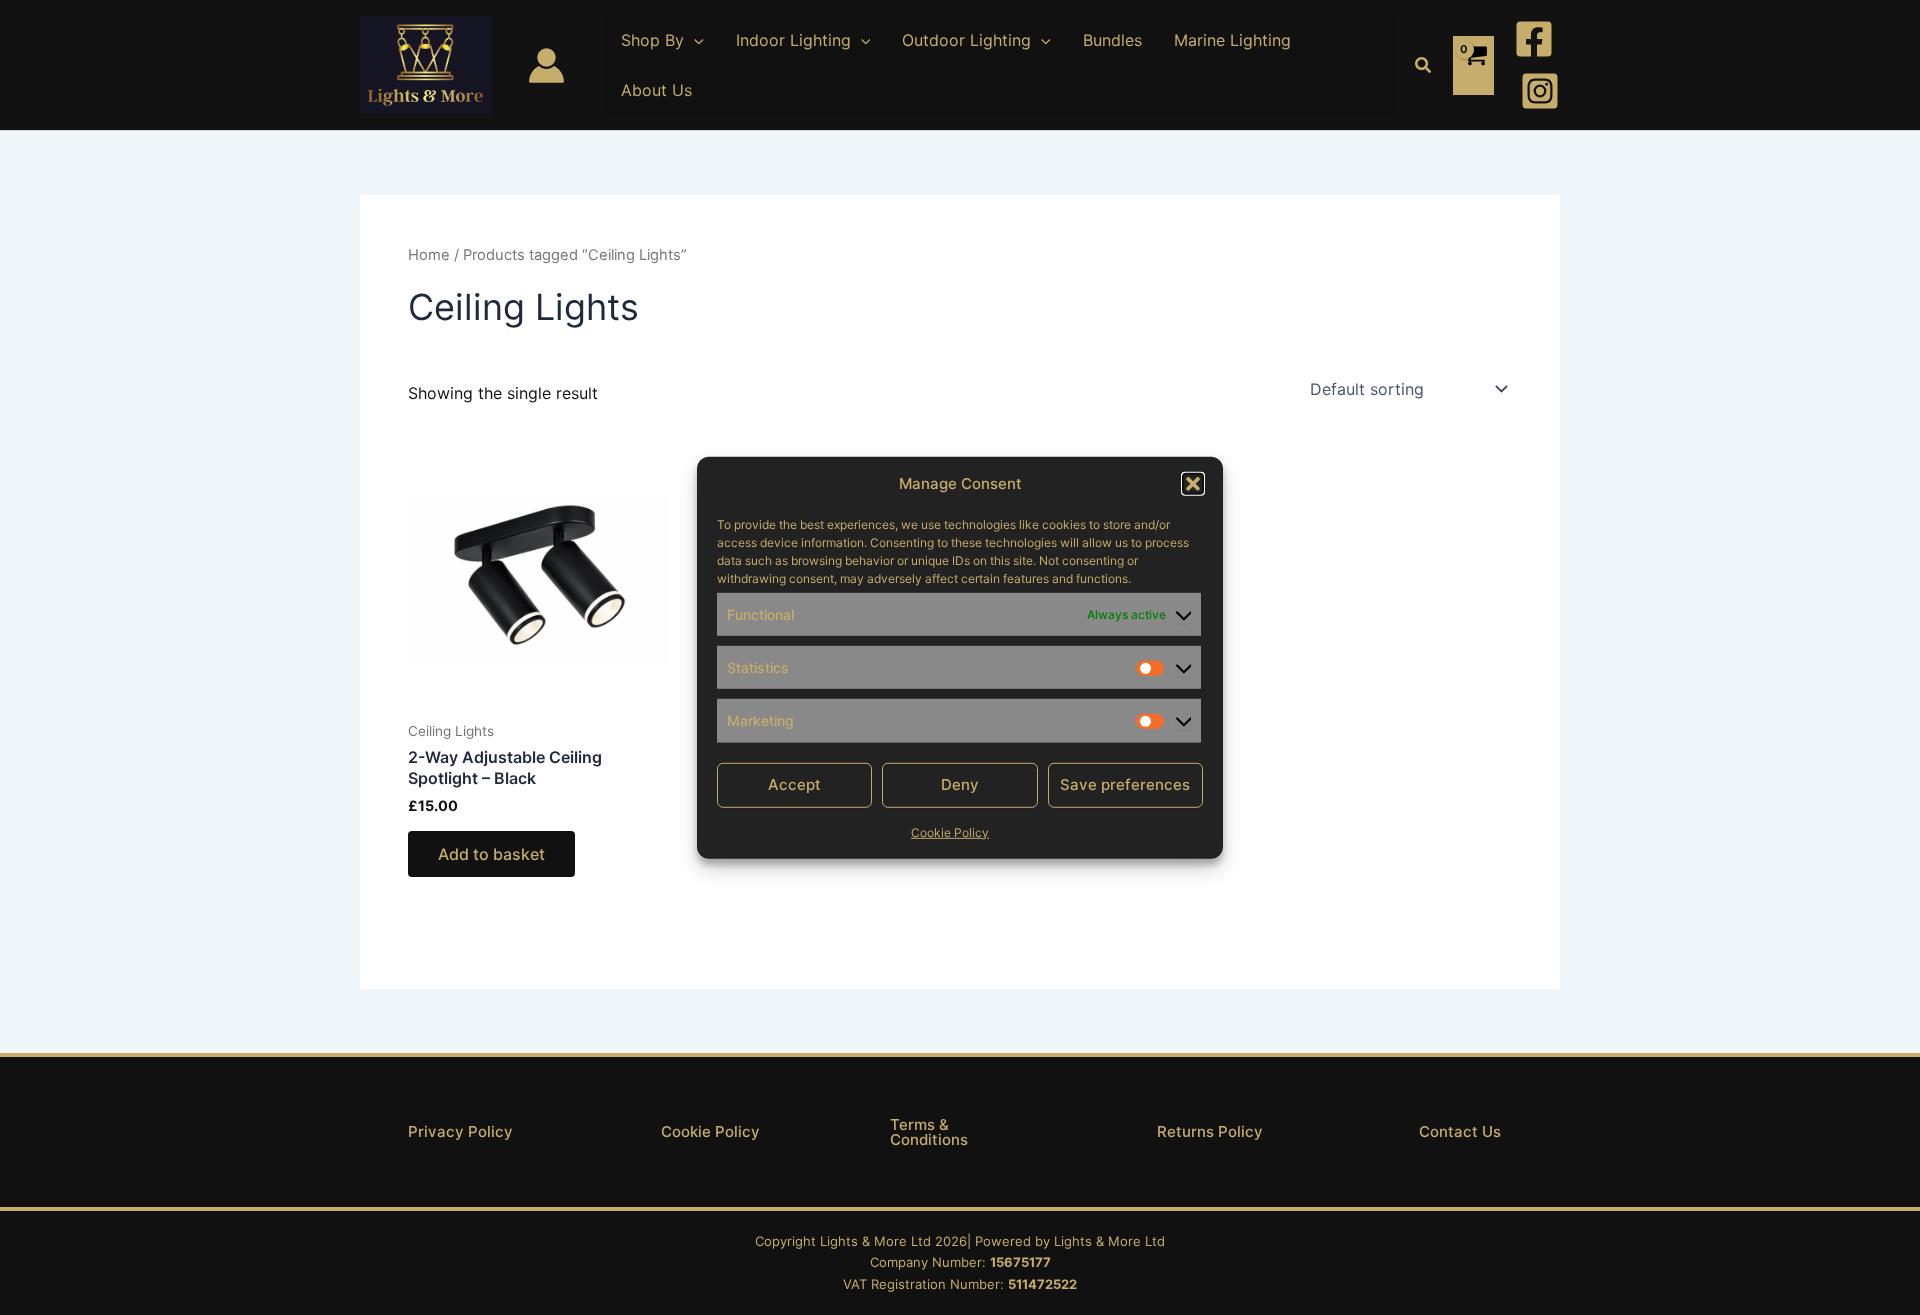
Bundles (1112, 40)
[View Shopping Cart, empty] (1473, 65)
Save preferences (1125, 784)
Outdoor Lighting (966, 40)
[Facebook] (1534, 39)
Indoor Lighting (793, 40)
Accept (794, 784)
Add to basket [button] (491, 854)
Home (429, 255)
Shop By (652, 40)
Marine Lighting (1232, 40)
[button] (1193, 484)
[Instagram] (1540, 91)
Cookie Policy (950, 831)
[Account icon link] (546, 65)
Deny (960, 784)
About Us (656, 90)
